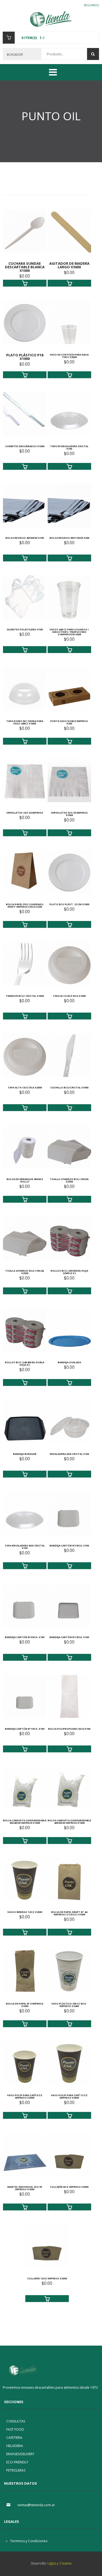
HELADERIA (15, 2446)
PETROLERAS (16, 2470)
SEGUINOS (91, 5)
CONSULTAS (16, 2421)
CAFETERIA (14, 2438)
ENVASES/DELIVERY (20, 2454)
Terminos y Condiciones (28, 2541)
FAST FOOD (15, 2429)
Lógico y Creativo (59, 2563)
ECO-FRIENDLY (17, 2462)
